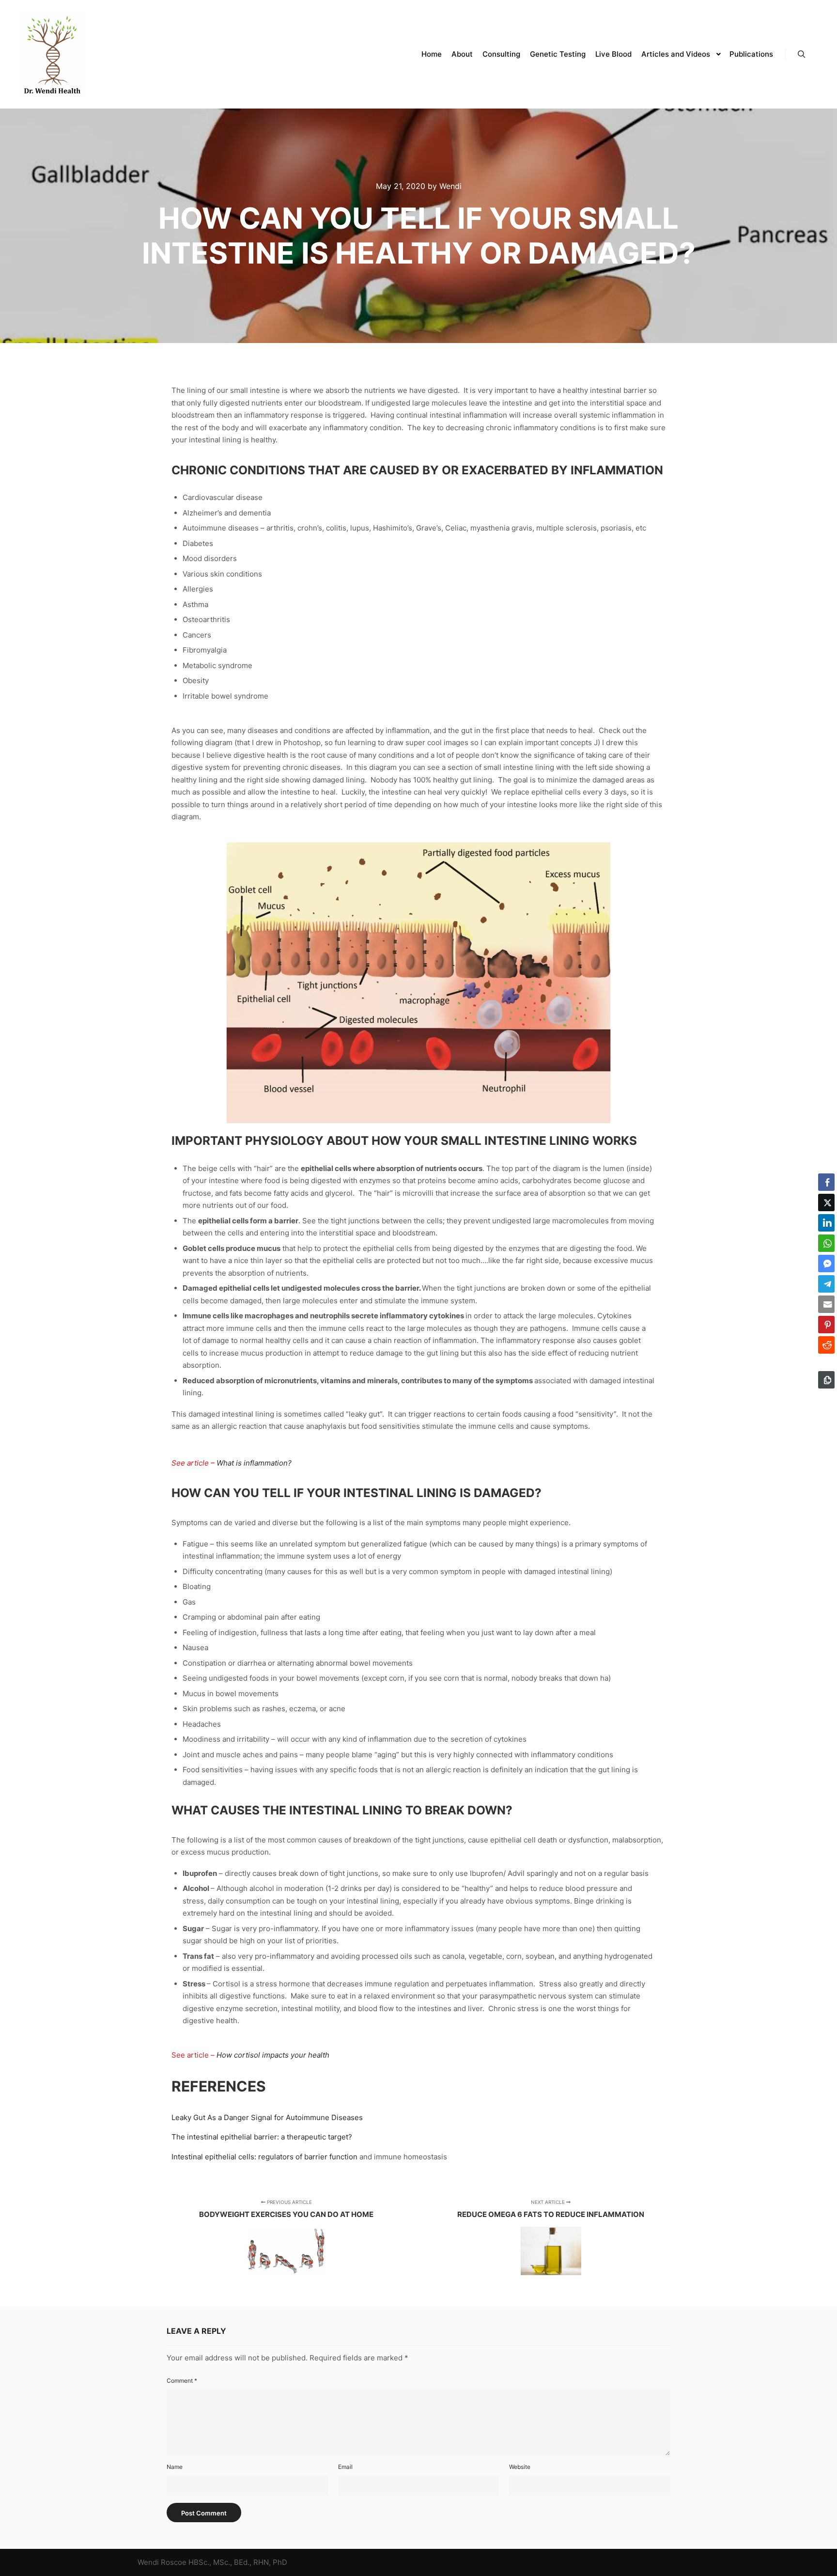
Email (345, 2467)
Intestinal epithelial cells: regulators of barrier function (264, 2157)
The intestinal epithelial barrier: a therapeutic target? (262, 2137)
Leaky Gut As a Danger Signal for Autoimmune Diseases (267, 2117)
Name (175, 2467)
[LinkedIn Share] (826, 1223)
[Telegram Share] (826, 1284)
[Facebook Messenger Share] (826, 1264)
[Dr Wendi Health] (52, 54)
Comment (182, 2381)
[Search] (802, 54)
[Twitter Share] (826, 1202)
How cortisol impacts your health (273, 2055)
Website (520, 2467)
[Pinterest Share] (826, 1325)
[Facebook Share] (826, 1182)
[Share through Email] (826, 1304)
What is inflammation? (254, 1463)
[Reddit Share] (826, 1345)
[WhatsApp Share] (826, 1243)
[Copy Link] (826, 1380)
